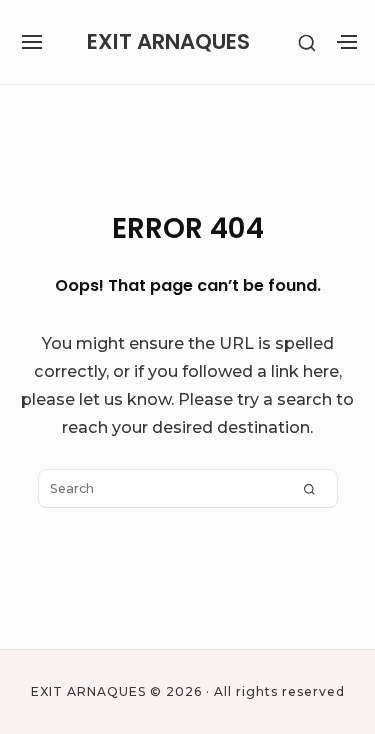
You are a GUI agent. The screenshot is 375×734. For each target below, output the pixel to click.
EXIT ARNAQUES (168, 41)
